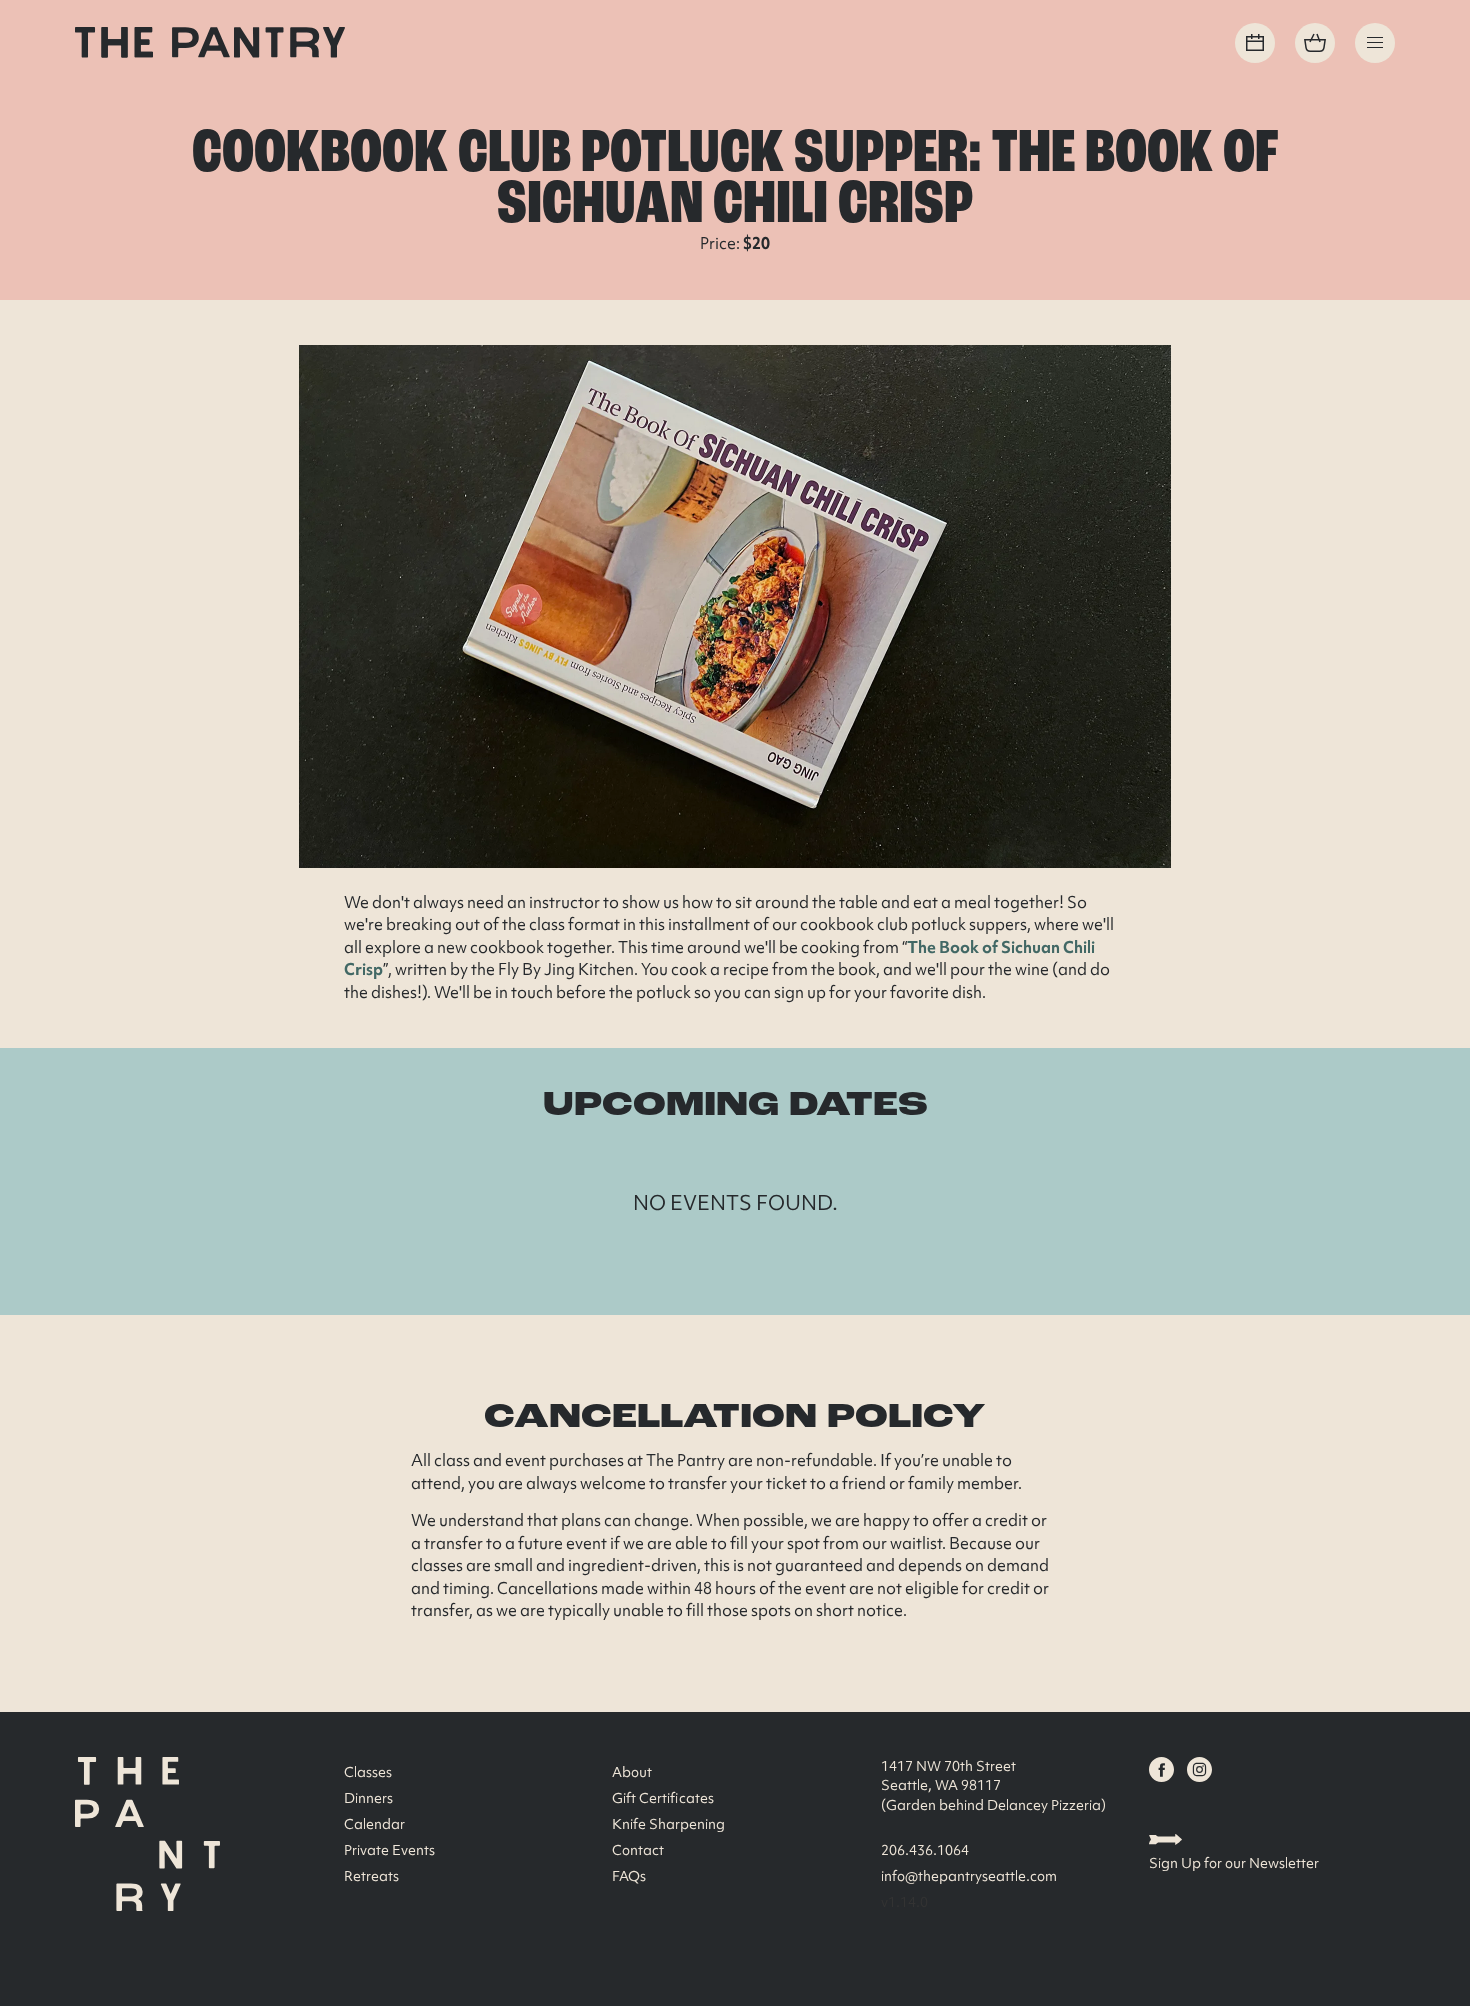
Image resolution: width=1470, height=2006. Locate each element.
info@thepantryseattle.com (969, 1876)
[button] (1375, 43)
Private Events (389, 1850)
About (632, 1772)
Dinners (368, 1798)
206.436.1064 (925, 1850)
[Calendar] (1255, 43)
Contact (638, 1850)
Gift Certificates (663, 1798)
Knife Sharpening (668, 1824)
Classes (368, 1772)
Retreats (371, 1876)
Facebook (1161, 1769)
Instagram (1199, 1769)
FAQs (629, 1876)
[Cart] (1315, 43)
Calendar (374, 1824)
